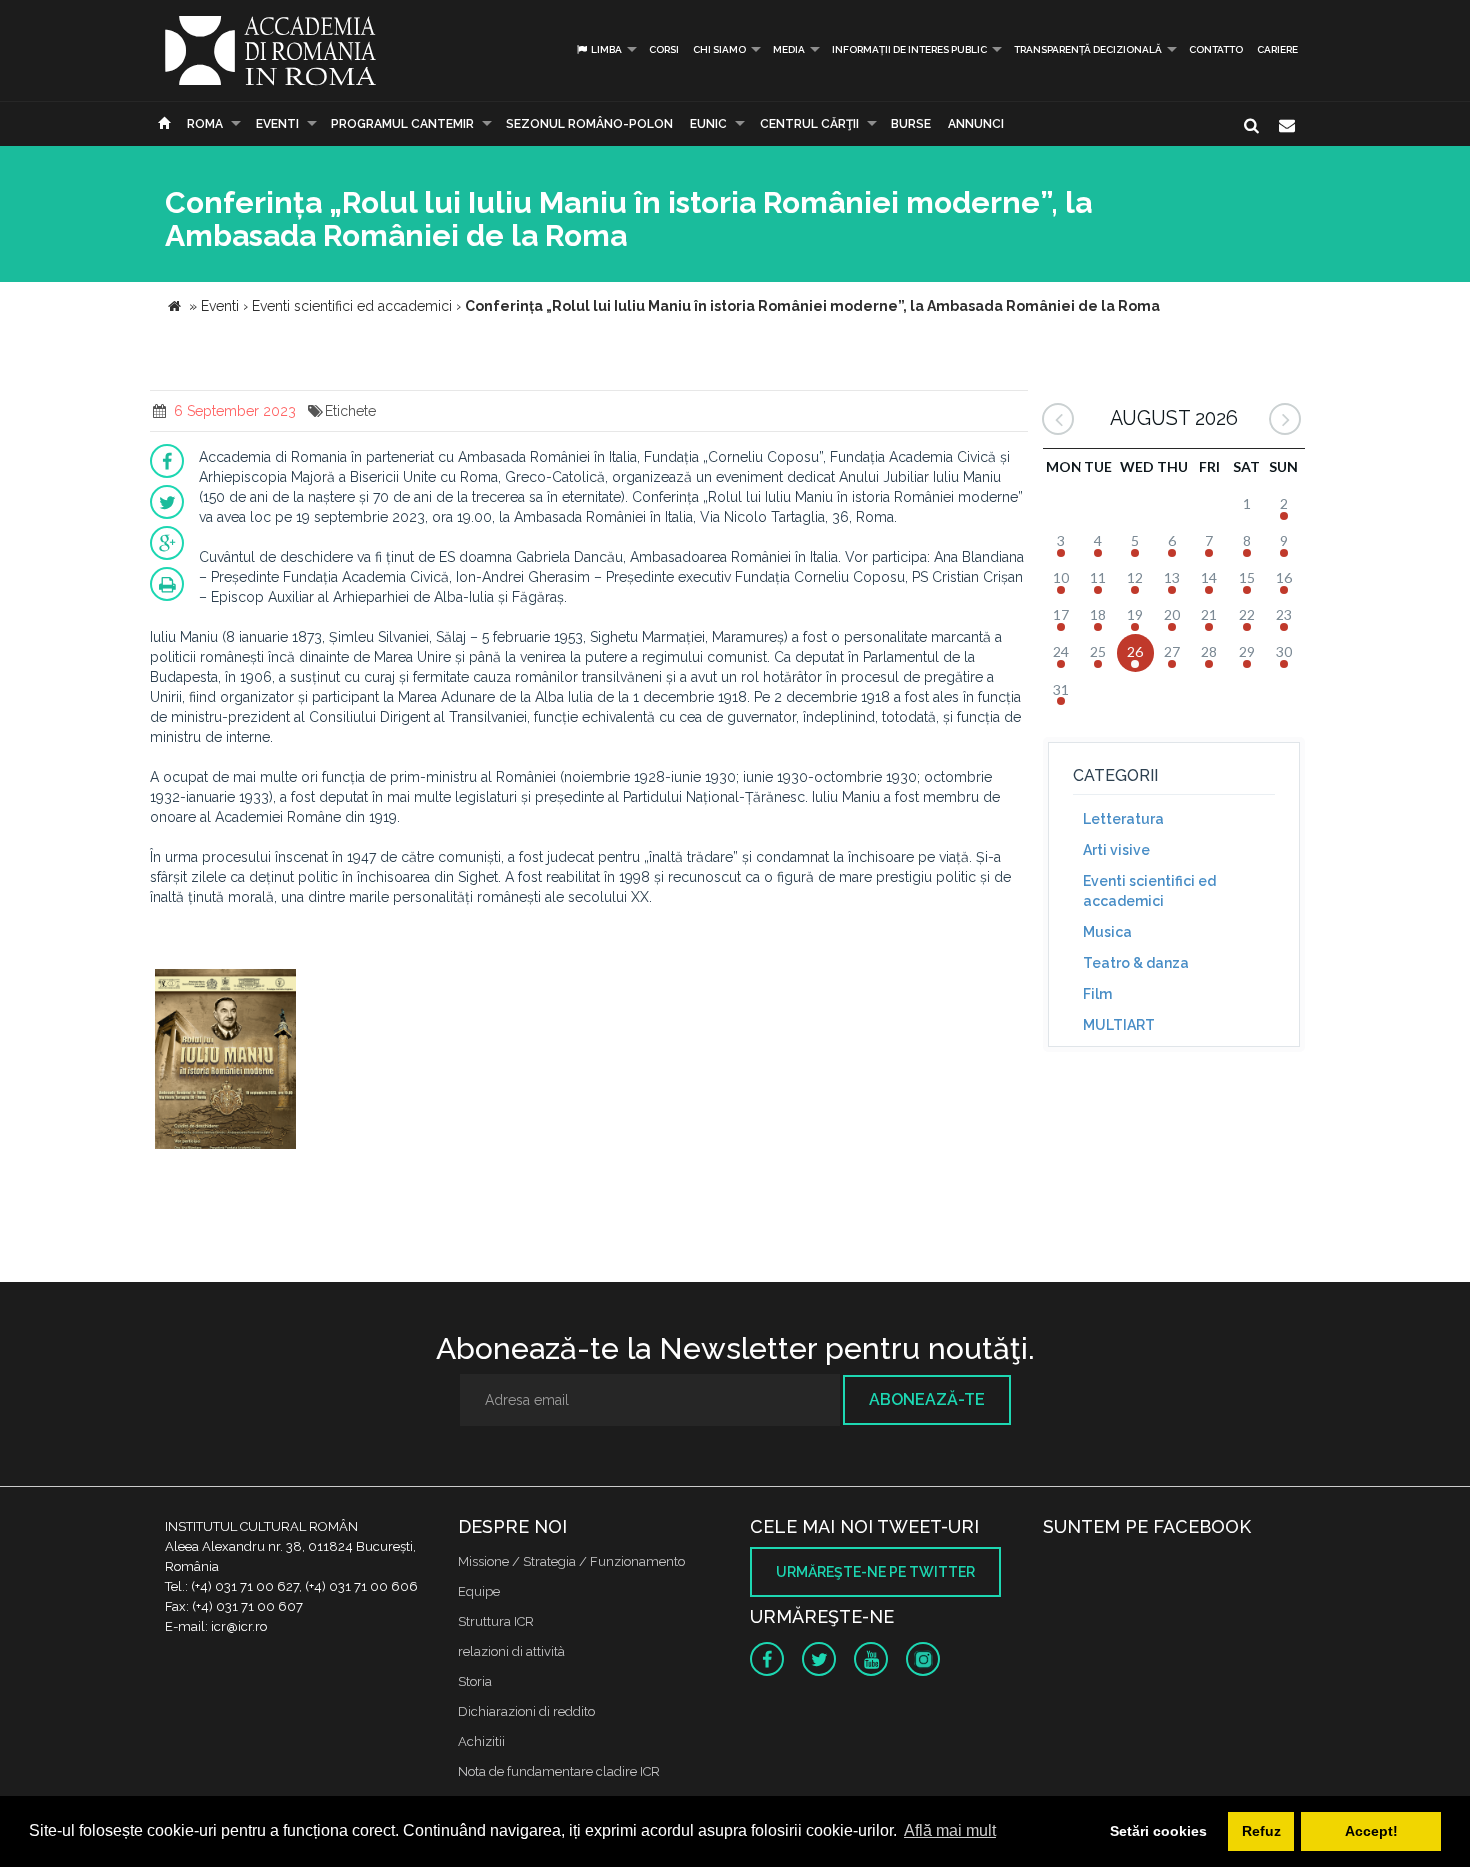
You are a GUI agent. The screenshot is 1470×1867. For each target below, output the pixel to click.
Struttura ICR (496, 1621)
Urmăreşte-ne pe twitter (875, 1572)
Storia (475, 1681)
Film (1097, 994)
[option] (225, 1061)
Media (789, 49)
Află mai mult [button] (950, 1830)
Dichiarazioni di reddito (526, 1711)
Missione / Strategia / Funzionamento (571, 1561)
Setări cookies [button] (1158, 1831)
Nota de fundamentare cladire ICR (559, 1771)
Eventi (277, 124)
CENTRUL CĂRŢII (809, 124)
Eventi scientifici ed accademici (1149, 891)
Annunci (976, 124)
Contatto (1216, 49)
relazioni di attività (511, 1651)
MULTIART (1119, 1025)
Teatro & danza (1136, 963)
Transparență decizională (1088, 49)
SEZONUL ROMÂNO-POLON (589, 124)
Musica (1107, 932)
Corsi (664, 49)
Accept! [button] (1371, 1831)
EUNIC (708, 124)
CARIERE (1277, 49)
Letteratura (1123, 819)
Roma (205, 124)
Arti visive (1116, 850)
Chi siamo (719, 49)
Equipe (479, 1591)
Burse (911, 124)
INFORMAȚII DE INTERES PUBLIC (909, 49)
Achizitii (481, 1741)
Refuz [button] (1261, 1831)
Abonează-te (927, 1399)
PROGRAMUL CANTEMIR (402, 124)
